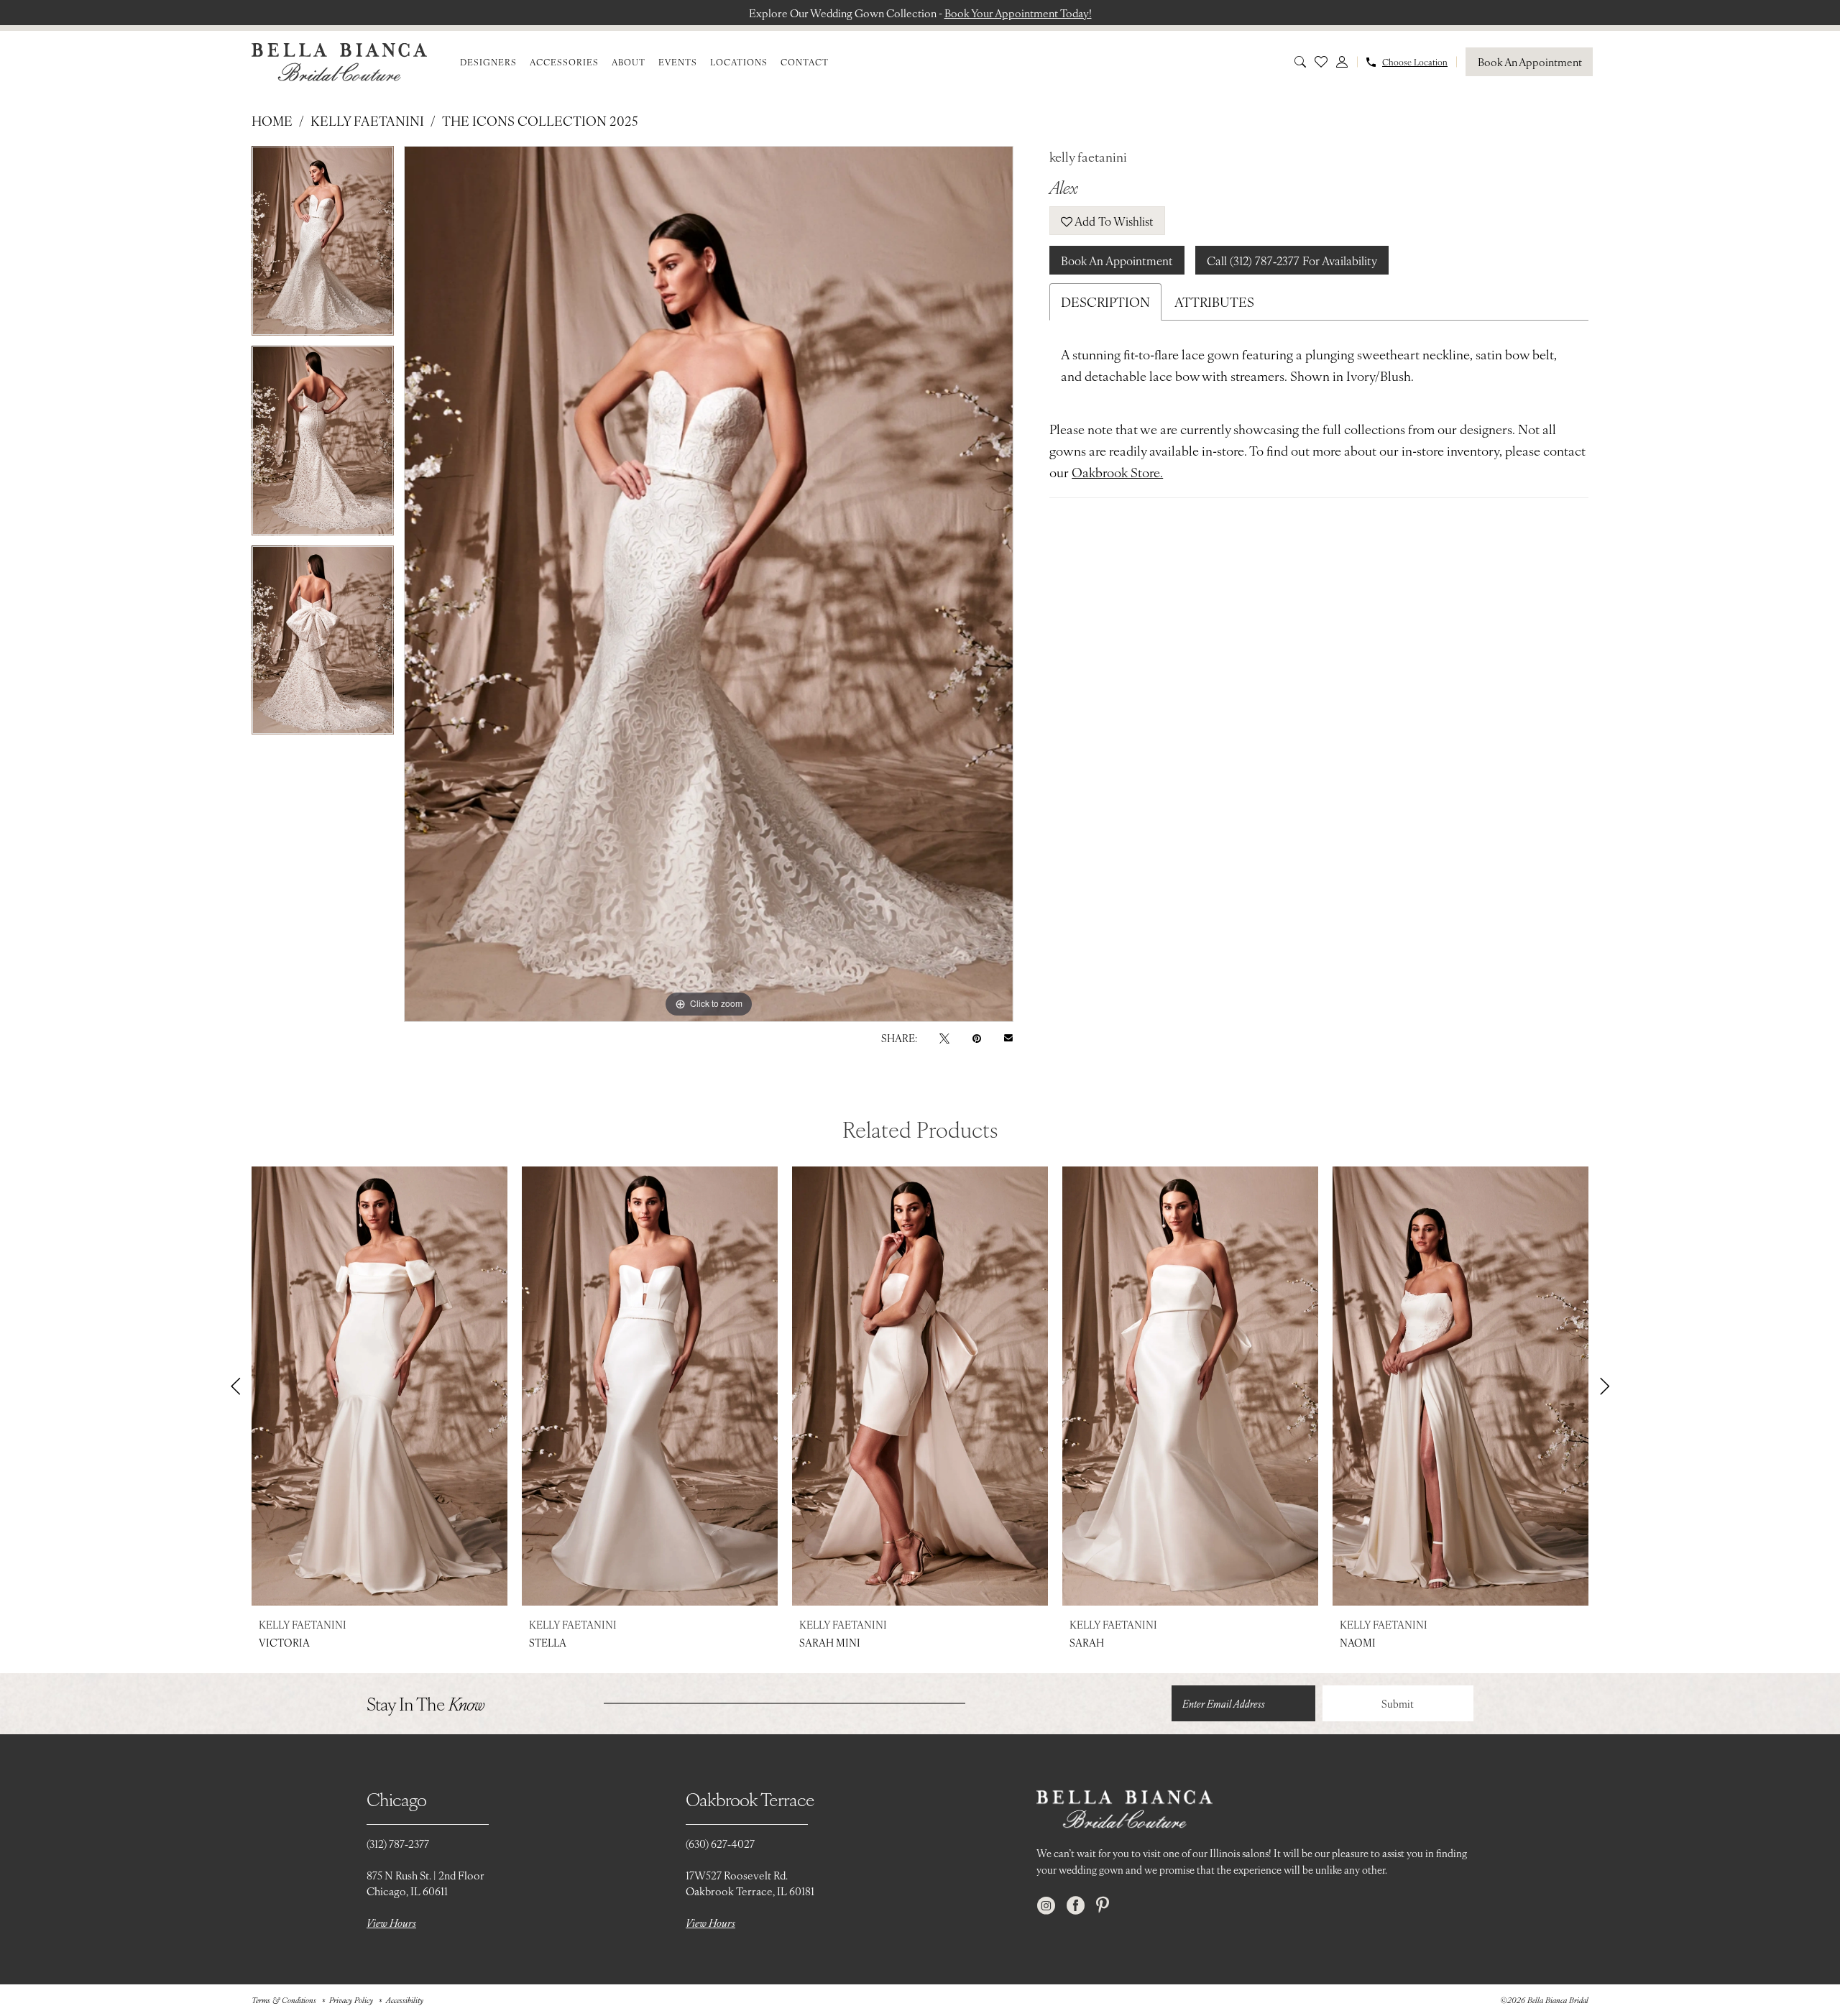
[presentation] (379, 1386)
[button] (1342, 62)
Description (1105, 302)
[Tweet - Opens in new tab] (944, 1037)
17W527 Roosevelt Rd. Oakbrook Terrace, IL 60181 (750, 1883)
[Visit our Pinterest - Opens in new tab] (1103, 1906)
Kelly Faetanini (367, 120)
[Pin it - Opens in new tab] (977, 1037)
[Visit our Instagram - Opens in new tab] (1046, 1906)
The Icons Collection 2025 (540, 120)
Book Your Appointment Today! (1018, 13)
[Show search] (1300, 62)
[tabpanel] (323, 246)
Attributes (1214, 302)
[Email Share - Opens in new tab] (1008, 1038)
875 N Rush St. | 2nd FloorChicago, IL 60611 (425, 1883)
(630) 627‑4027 (720, 1843)
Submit (1398, 1703)
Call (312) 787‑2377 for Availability (1292, 260)
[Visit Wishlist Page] (1321, 62)
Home (272, 120)
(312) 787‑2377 (398, 1843)
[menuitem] (488, 62)
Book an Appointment (1117, 260)
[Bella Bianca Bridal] (339, 62)
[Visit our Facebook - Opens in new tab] (1076, 1906)
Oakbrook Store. (1117, 472)
